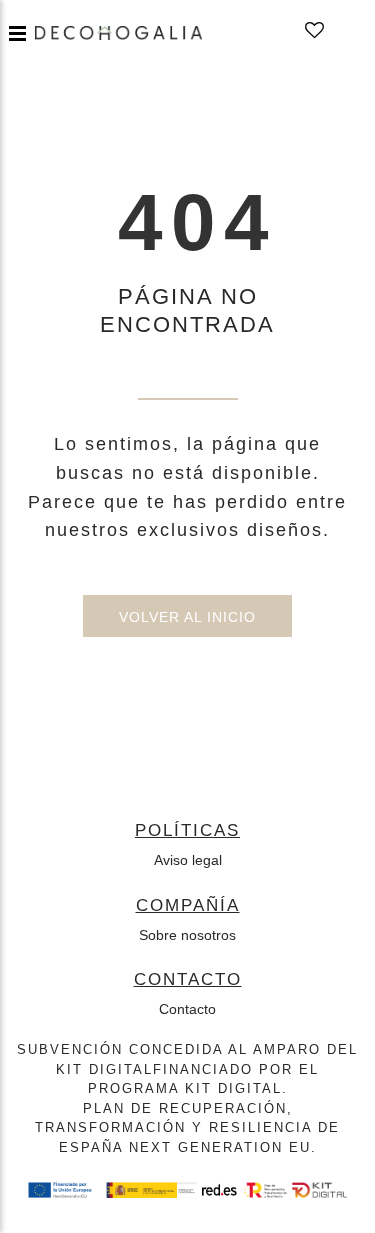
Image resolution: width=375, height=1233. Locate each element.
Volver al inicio (187, 617)
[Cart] (343, 31)
